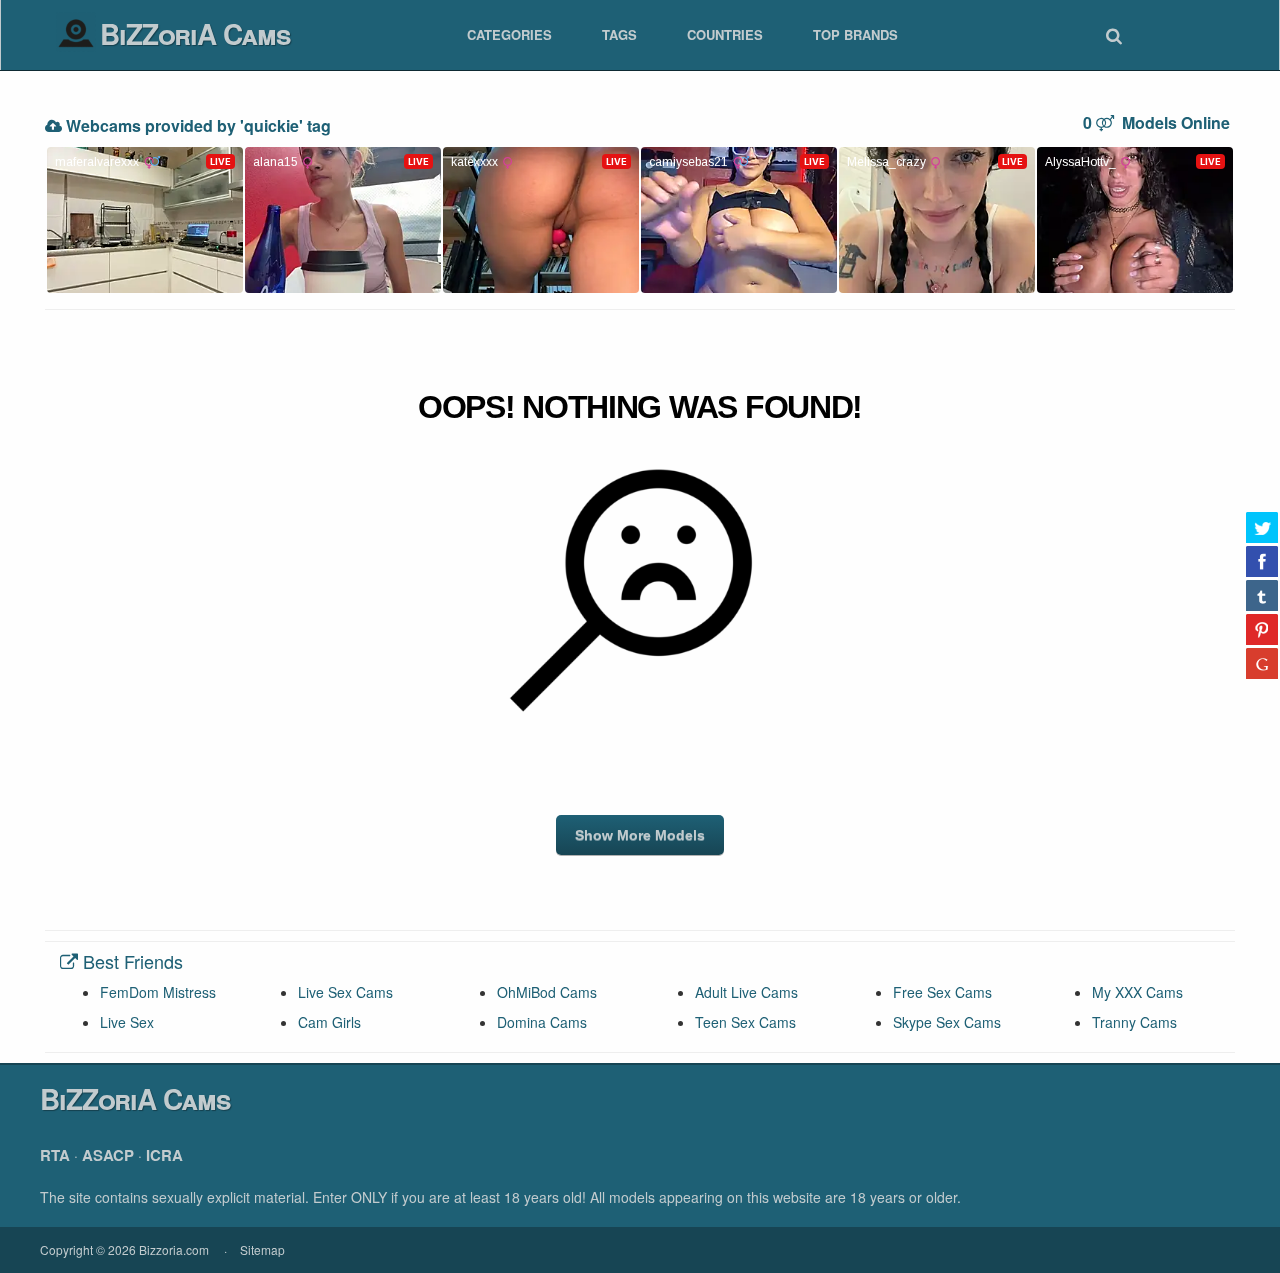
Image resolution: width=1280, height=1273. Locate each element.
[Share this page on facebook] (1262, 561)
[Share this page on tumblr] (1262, 595)
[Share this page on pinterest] (1262, 629)
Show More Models (640, 835)
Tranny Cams (1134, 1022)
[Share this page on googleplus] (1262, 663)
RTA (55, 1155)
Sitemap (262, 1249)
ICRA (164, 1155)
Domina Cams (542, 1022)
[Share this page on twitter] (1262, 527)
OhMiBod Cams (547, 992)
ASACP (108, 1155)
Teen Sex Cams (745, 1022)
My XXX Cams (1137, 992)
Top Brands (855, 34)
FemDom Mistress (158, 992)
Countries (725, 34)
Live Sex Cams (345, 992)
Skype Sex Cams (947, 1022)
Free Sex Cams (942, 992)
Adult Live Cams (746, 992)
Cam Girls (329, 1022)
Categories (509, 34)
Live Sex (127, 1022)
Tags (619, 34)
